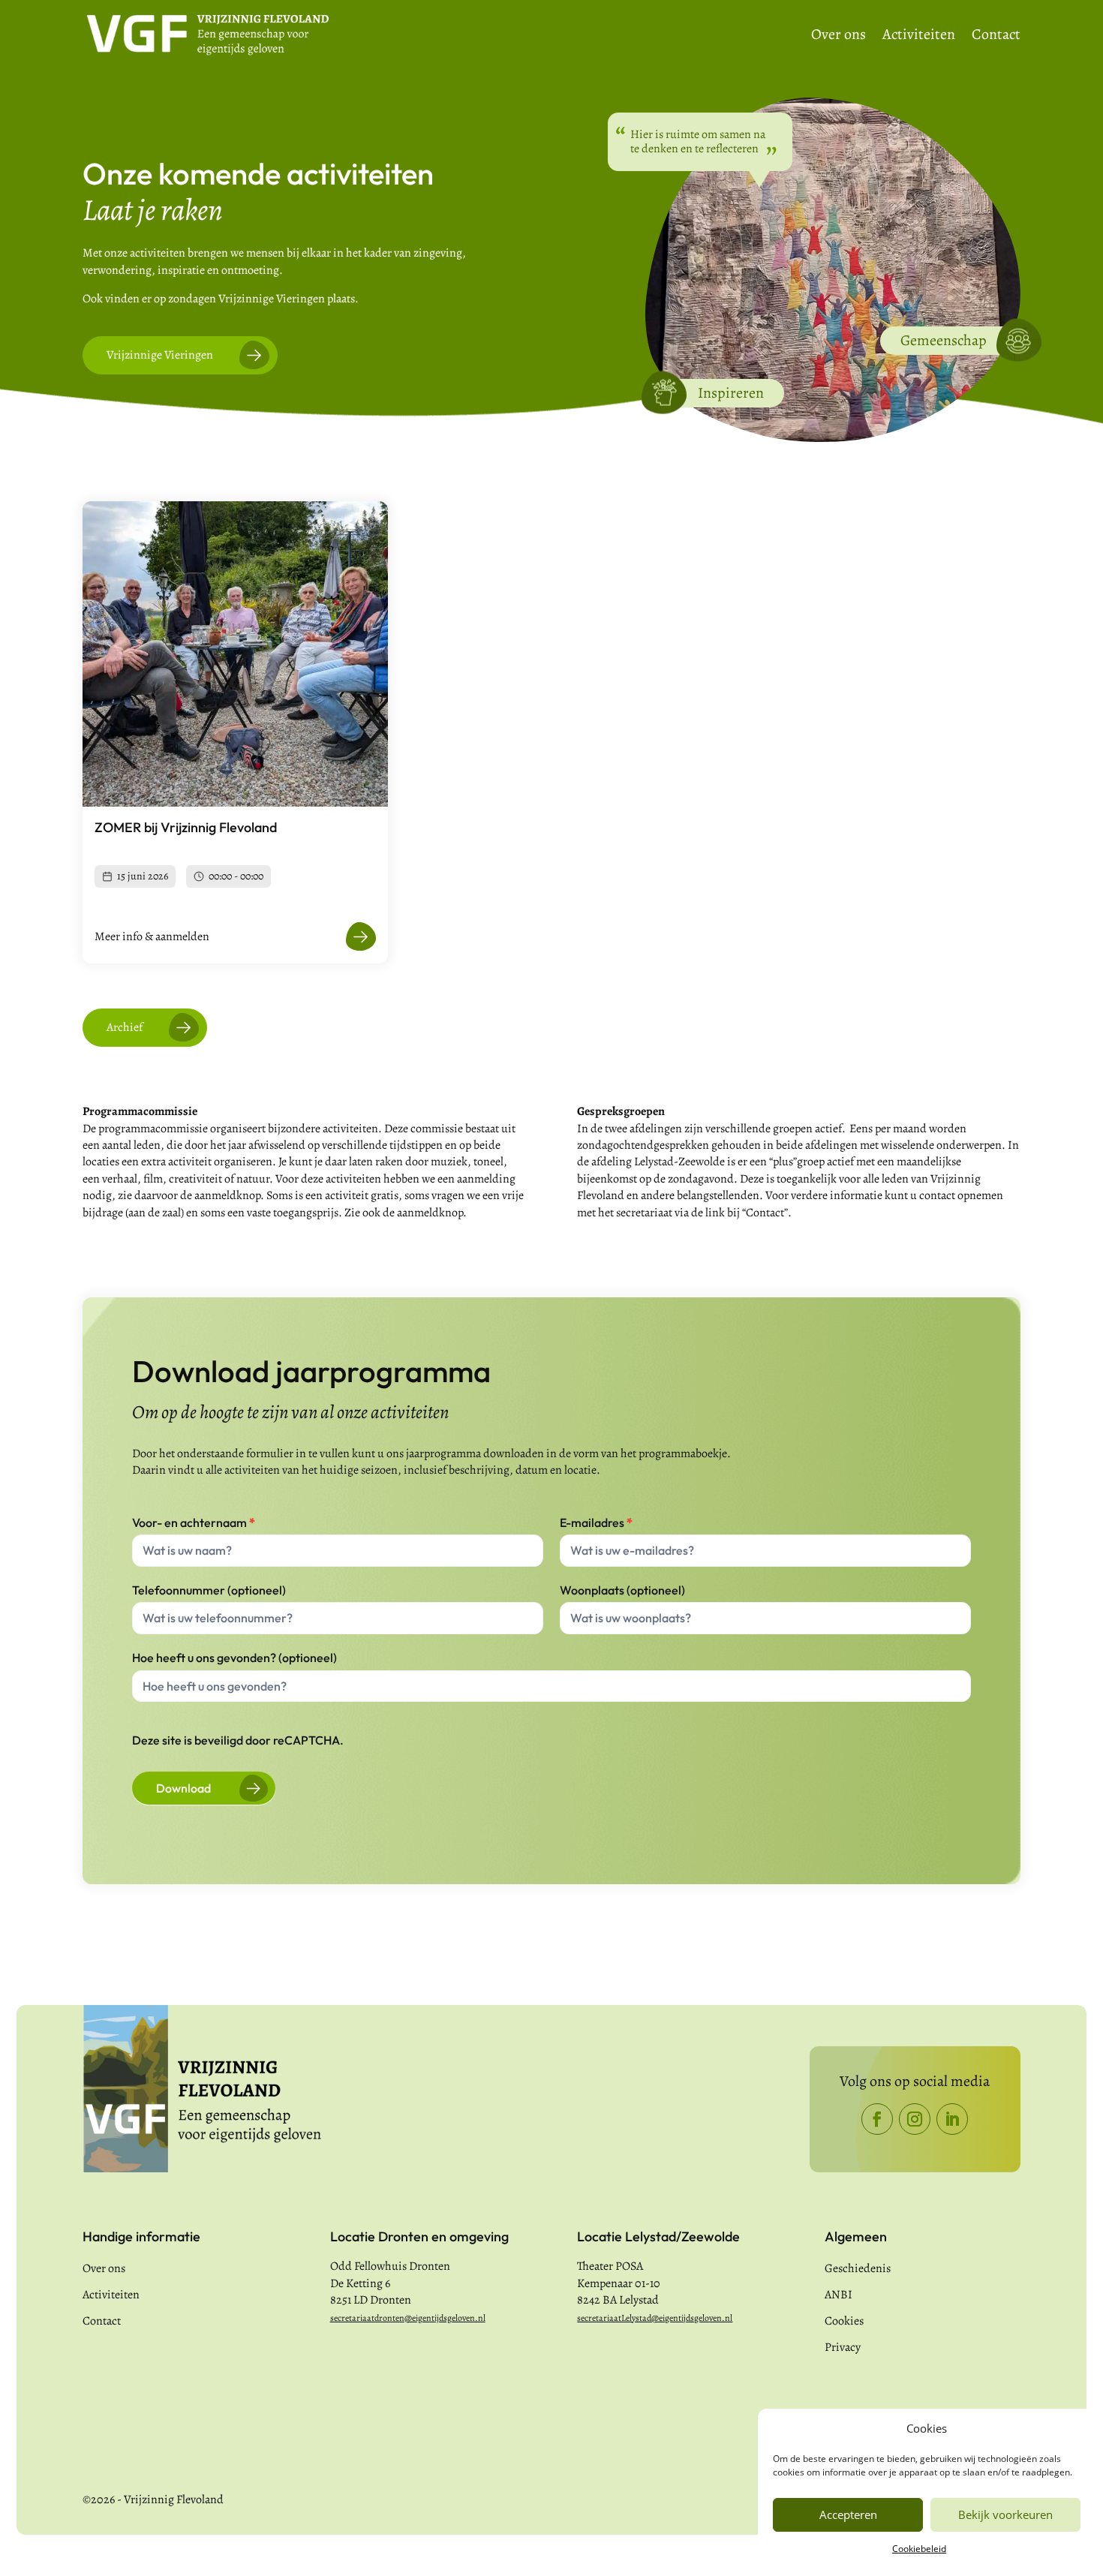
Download (183, 1788)
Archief (125, 1027)
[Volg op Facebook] (877, 2119)
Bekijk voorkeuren (1005, 2514)
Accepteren (848, 2514)
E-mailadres (596, 1522)
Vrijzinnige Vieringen (160, 355)
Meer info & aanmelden (152, 936)
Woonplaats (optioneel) (622, 1590)
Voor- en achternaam (194, 1522)
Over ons (839, 37)
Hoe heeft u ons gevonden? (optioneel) (234, 1658)
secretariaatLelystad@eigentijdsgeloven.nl (655, 2318)
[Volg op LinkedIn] (952, 2119)
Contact (996, 37)
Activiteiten (919, 37)
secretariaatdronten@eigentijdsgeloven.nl (408, 2318)
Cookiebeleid (919, 2549)
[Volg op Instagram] (915, 2119)
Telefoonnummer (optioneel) (209, 1590)
